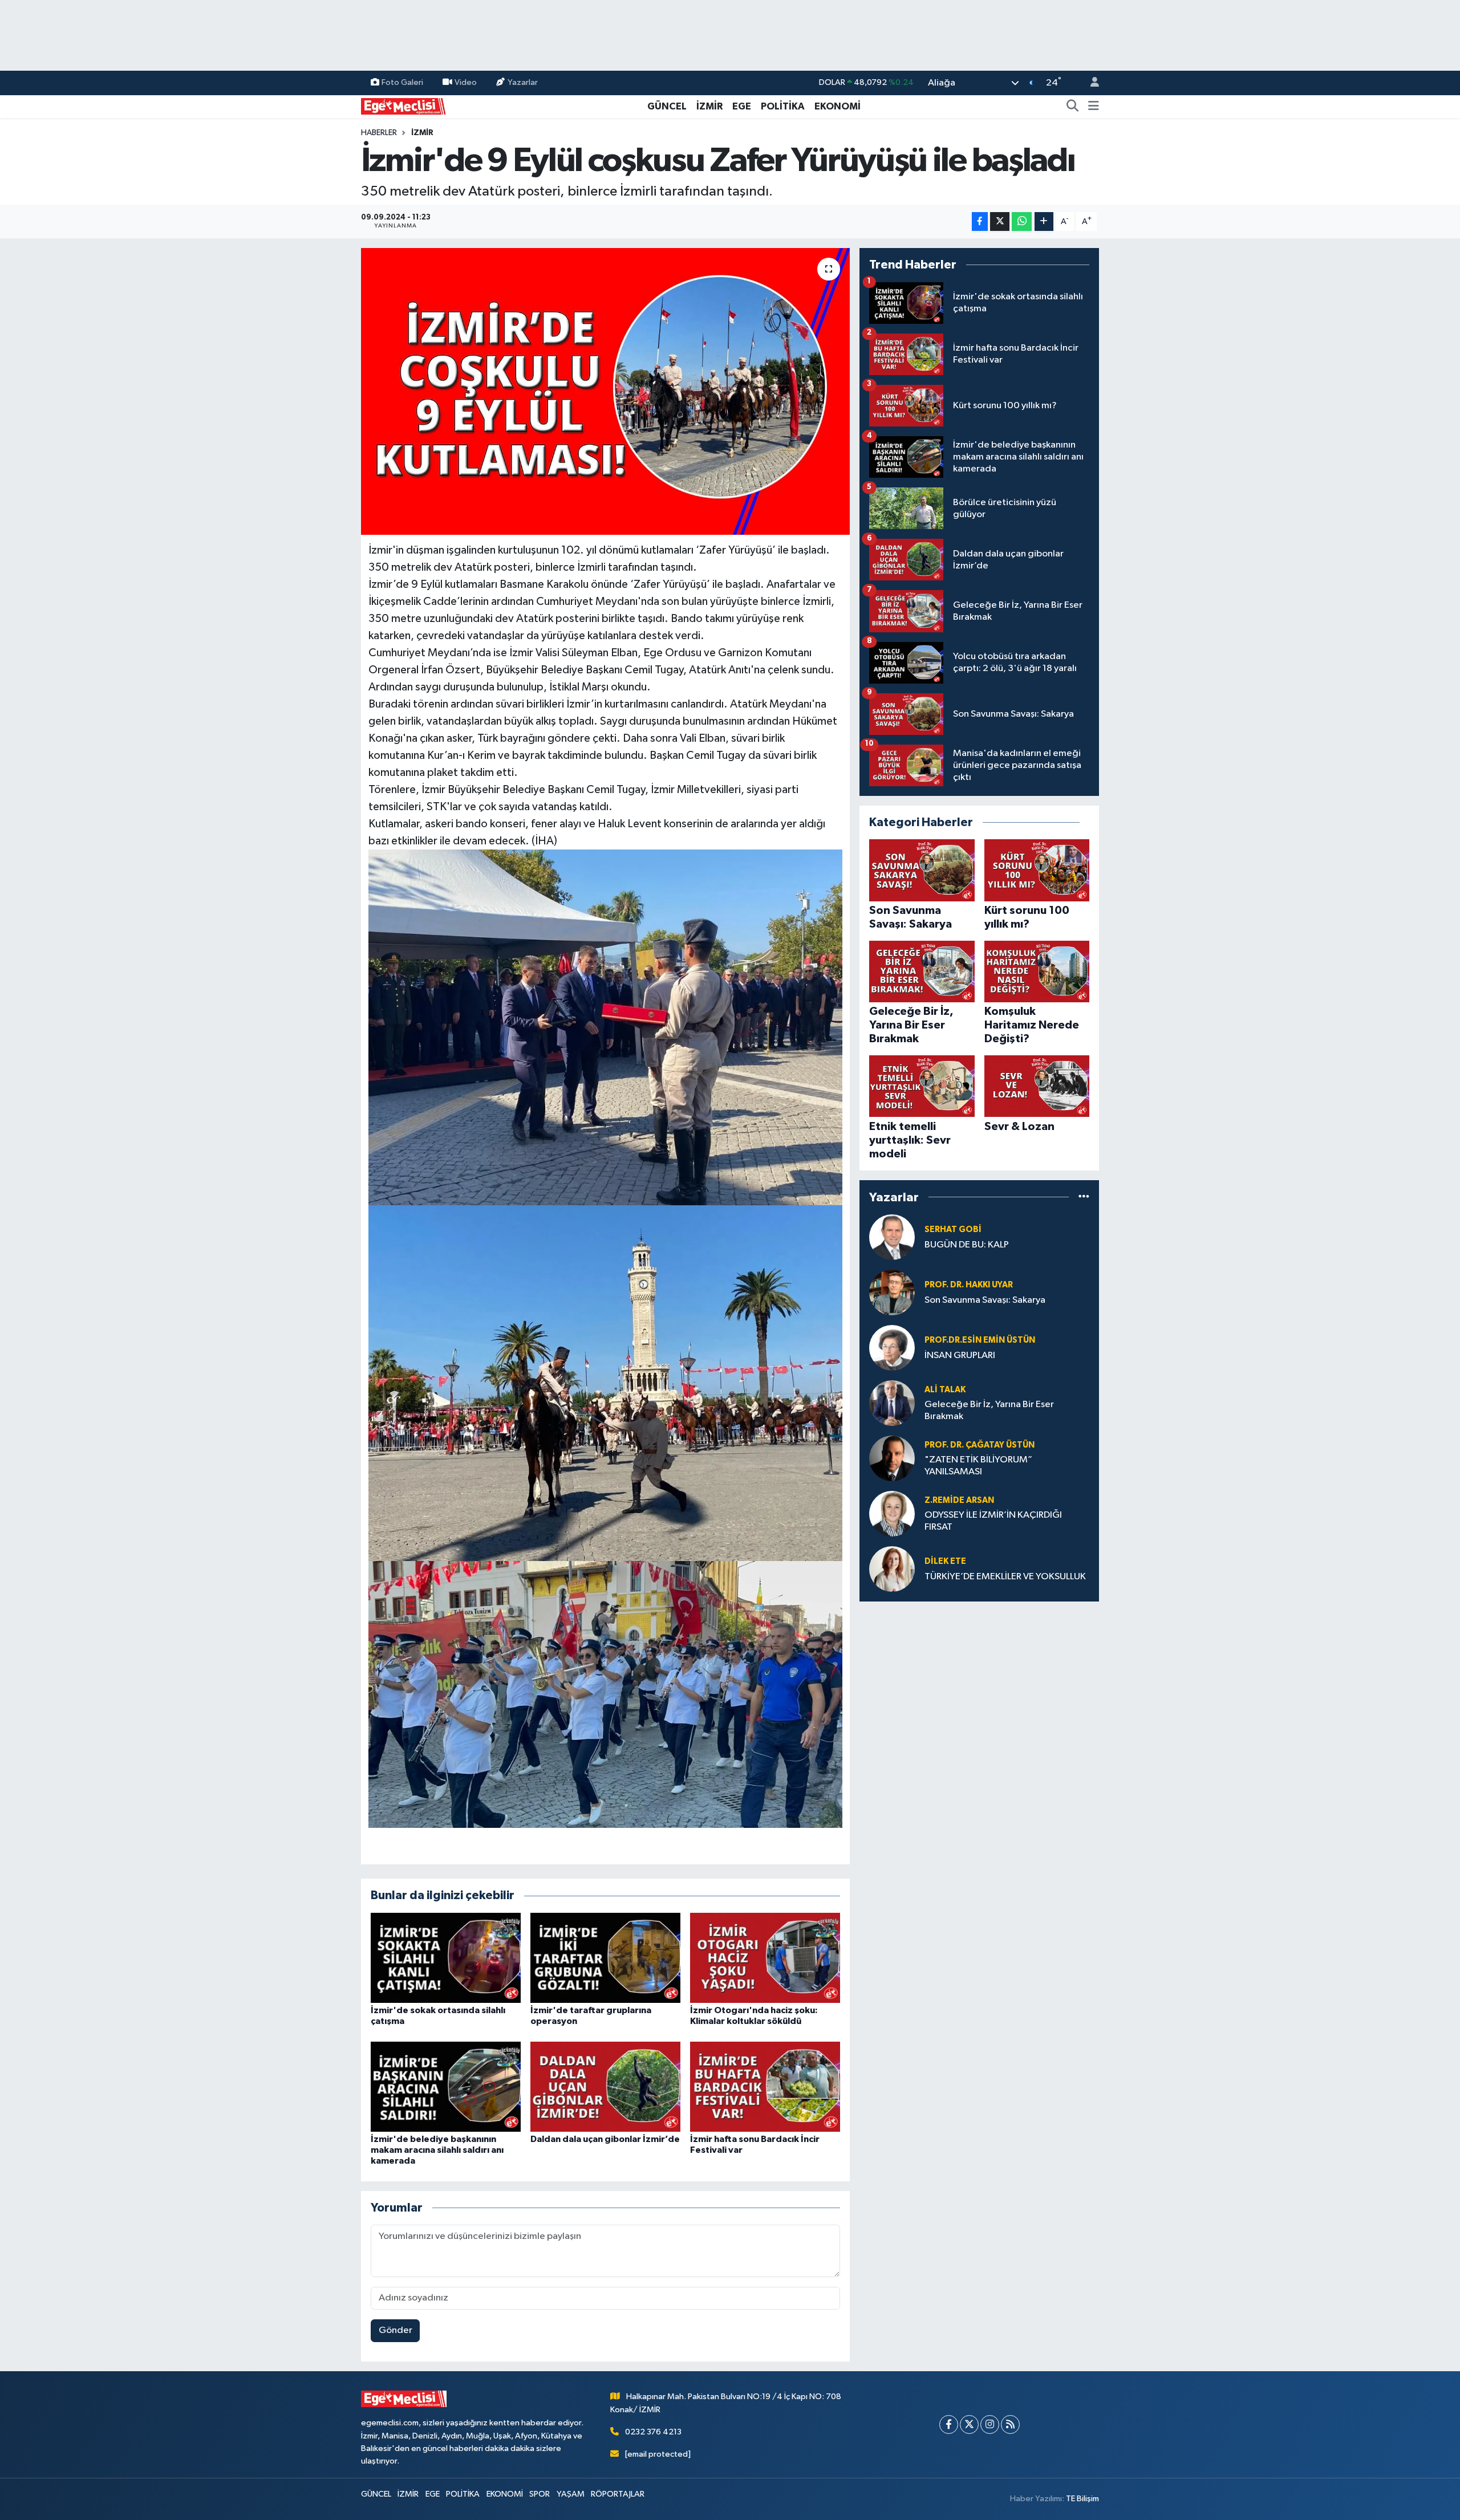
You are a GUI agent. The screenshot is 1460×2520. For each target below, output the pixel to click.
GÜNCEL (667, 106)
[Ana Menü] (1094, 107)
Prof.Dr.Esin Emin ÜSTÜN (980, 1340)
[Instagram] (990, 2425)
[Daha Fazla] (1044, 221)
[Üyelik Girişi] (1090, 83)
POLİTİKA (783, 106)
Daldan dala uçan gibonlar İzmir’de (605, 2139)
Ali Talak (945, 1390)
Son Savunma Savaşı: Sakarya (985, 1300)
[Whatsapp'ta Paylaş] (1022, 221)
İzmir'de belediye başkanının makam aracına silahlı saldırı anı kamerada (437, 2150)
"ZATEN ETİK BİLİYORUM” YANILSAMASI (978, 1466)
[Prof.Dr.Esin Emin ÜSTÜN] (892, 1348)
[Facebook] (949, 2425)
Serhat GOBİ (953, 1229)
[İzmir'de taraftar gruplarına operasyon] (605, 1958)
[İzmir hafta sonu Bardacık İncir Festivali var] (765, 2086)
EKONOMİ (838, 106)
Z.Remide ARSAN (959, 1500)
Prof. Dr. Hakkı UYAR (969, 1285)
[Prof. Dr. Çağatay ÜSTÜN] (892, 1458)
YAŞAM (571, 2494)
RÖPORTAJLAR (618, 2494)
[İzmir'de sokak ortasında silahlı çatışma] (446, 1958)
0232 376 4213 (653, 2432)
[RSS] (1010, 2425)
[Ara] (1073, 107)
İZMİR (709, 106)
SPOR (540, 2494)
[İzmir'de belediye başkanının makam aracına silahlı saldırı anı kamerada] (446, 2086)
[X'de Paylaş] (1000, 221)
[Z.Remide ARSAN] (892, 1513)
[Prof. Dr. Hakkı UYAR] (892, 1292)
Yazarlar (523, 82)
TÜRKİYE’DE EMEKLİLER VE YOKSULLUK (1005, 1577)
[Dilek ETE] (892, 1569)
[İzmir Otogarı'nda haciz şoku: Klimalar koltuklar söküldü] (765, 1958)
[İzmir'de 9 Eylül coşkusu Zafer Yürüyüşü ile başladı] (605, 391)
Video (466, 82)
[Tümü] (1084, 1197)
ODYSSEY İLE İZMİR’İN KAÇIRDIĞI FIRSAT (993, 1521)
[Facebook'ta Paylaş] (980, 221)
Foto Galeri (402, 82)
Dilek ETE (945, 1561)
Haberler (379, 133)
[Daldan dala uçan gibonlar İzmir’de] (605, 2086)
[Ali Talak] (892, 1403)
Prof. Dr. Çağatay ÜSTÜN (980, 1445)
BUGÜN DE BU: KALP (967, 1245)
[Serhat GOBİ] (892, 1237)
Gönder (396, 2330)
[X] (969, 2425)
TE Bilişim (1082, 2499)
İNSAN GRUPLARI (960, 1355)
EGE (742, 106)
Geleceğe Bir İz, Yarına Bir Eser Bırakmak (989, 1411)
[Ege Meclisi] (404, 106)
